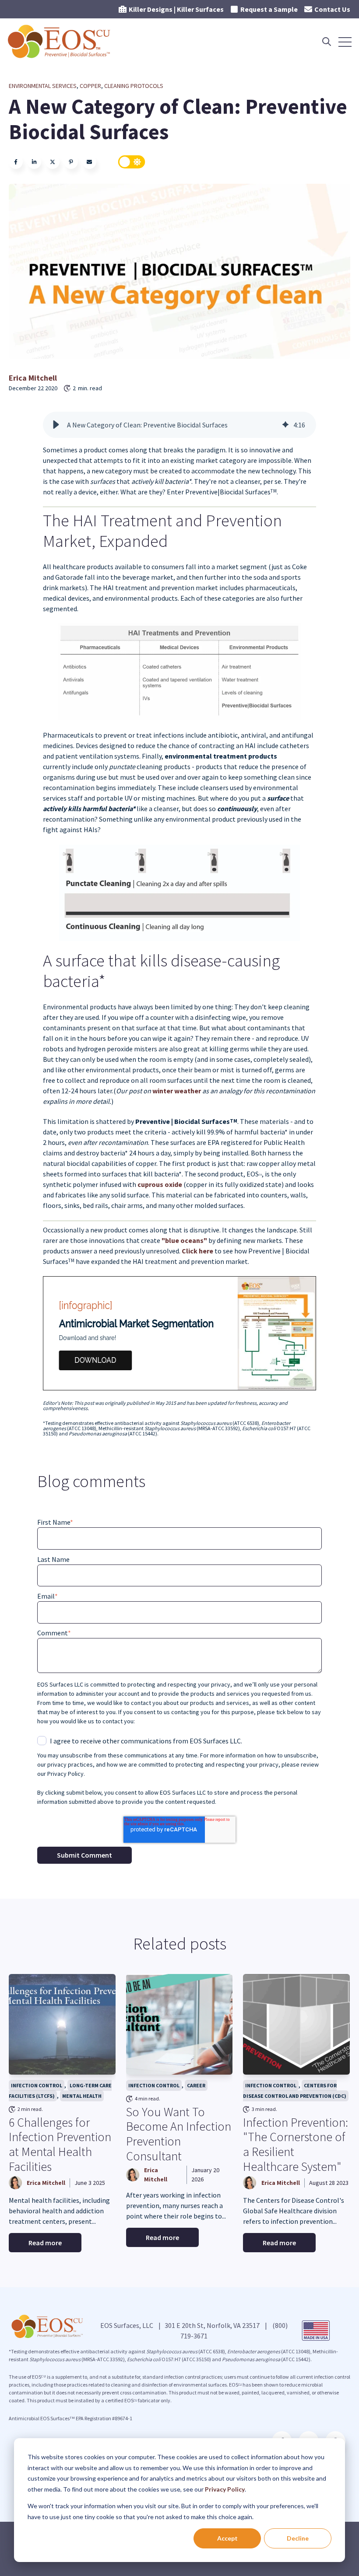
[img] (285, 425)
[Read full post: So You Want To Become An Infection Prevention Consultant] (179, 2024)
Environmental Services (43, 86)
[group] (179, 425)
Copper (90, 86)
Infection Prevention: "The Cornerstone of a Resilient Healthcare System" (296, 2144)
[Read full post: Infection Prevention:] (296, 2024)
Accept (227, 2538)
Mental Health (82, 2096)
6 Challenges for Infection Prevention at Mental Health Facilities (60, 2144)
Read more (45, 2243)
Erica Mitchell (33, 378)
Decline (298, 2538)
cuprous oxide (160, 1184)
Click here (197, 1251)
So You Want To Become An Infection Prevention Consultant (179, 2134)
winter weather (176, 1091)
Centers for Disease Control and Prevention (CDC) (295, 2091)
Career (196, 2085)
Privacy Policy (225, 2489)
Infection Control (37, 2085)
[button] (56, 425)
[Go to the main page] (60, 42)
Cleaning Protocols (134, 86)
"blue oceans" (184, 1240)
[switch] (132, 162)
